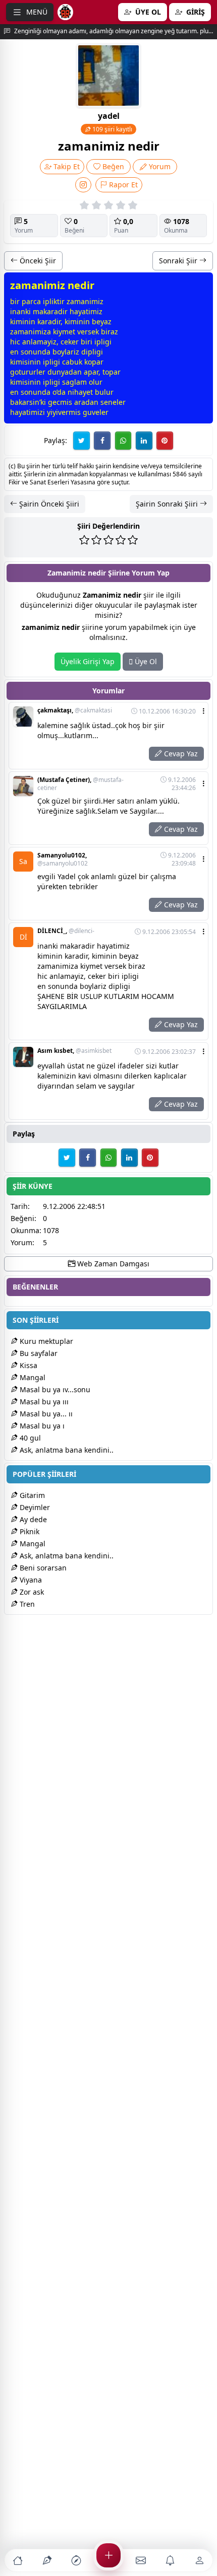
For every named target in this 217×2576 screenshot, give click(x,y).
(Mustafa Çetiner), (80, 784)
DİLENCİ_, (66, 931)
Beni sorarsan (42, 1568)
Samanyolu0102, (63, 860)
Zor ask (31, 1592)
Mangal (32, 1377)
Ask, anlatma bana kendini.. (66, 1450)
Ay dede (32, 1519)
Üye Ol (145, 661)
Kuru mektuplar (45, 1341)
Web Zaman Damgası (112, 1264)
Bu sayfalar (38, 1353)
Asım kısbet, (74, 1051)
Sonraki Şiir (179, 261)
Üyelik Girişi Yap (88, 661)
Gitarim (31, 1495)
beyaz (102, 321)
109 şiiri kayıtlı (112, 129)
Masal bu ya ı (41, 1426)
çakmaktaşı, (75, 710)
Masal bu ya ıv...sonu (54, 1389)
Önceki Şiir (37, 261)
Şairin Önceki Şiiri (48, 504)
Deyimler (34, 1507)
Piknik (29, 1531)
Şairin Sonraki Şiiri (168, 504)
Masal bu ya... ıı (45, 1414)
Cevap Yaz (180, 754)
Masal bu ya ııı (43, 1402)
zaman (78, 301)
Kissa (28, 1365)
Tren (26, 1604)
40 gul (29, 1438)
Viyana (30, 1580)
